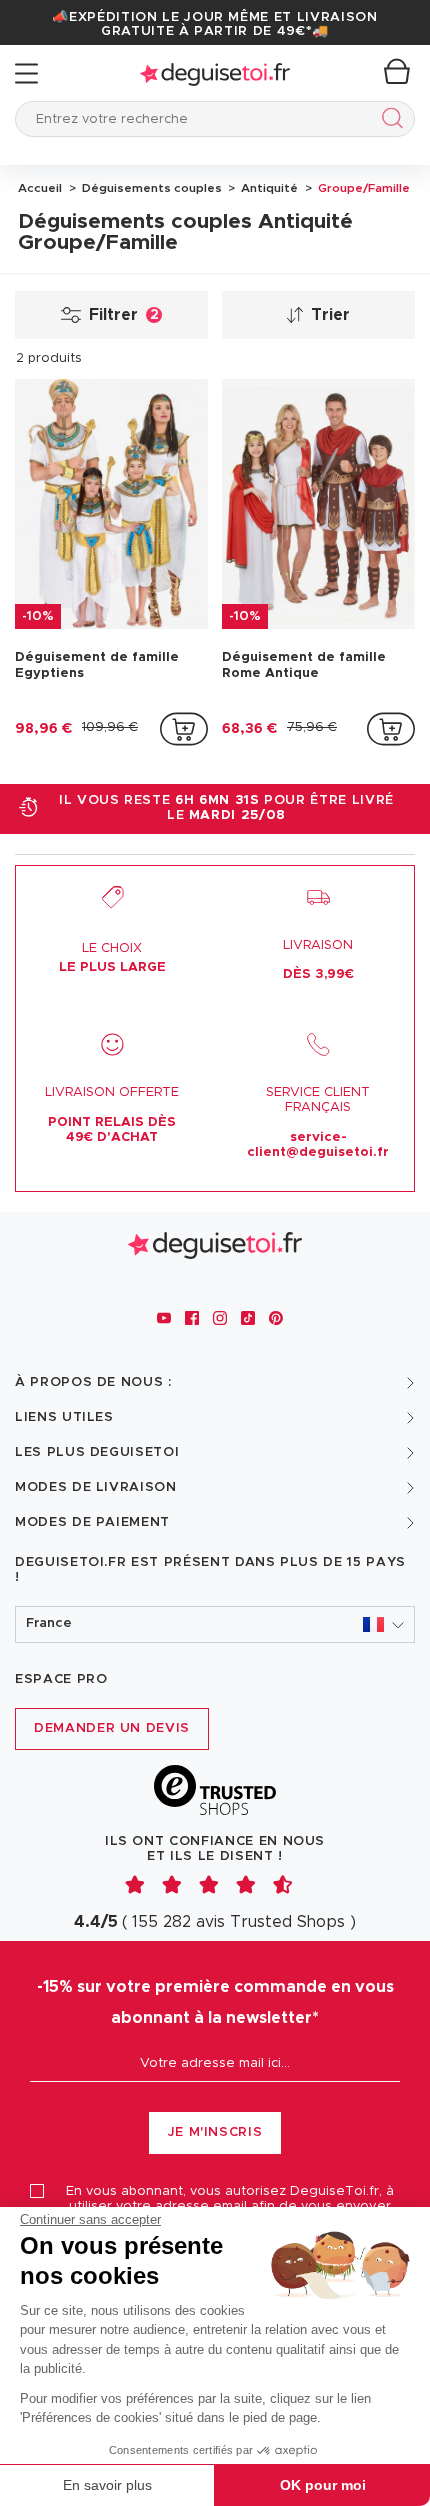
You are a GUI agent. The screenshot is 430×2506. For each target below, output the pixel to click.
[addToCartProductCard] (184, 729)
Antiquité (268, 188)
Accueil (40, 188)
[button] (215, 1624)
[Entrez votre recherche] (388, 121)
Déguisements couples (150, 188)
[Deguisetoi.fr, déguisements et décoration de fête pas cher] (215, 73)
